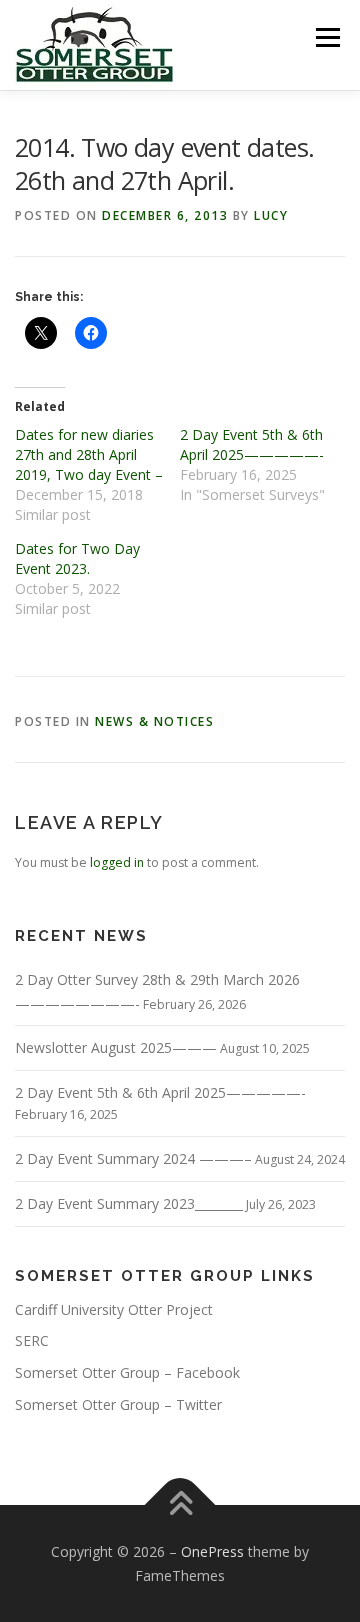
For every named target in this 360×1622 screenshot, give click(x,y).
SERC (32, 1340)
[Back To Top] (180, 1504)
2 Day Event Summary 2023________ (129, 1203)
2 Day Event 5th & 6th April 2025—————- (252, 444)
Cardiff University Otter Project (114, 1309)
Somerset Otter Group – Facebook (127, 1372)
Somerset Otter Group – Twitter (118, 1404)
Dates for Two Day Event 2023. (77, 558)
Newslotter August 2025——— (116, 1047)
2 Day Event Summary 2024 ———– (133, 1158)
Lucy (271, 215)
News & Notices (154, 721)
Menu (326, 37)
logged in (117, 862)
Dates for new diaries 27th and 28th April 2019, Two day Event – (89, 454)
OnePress (212, 1551)
